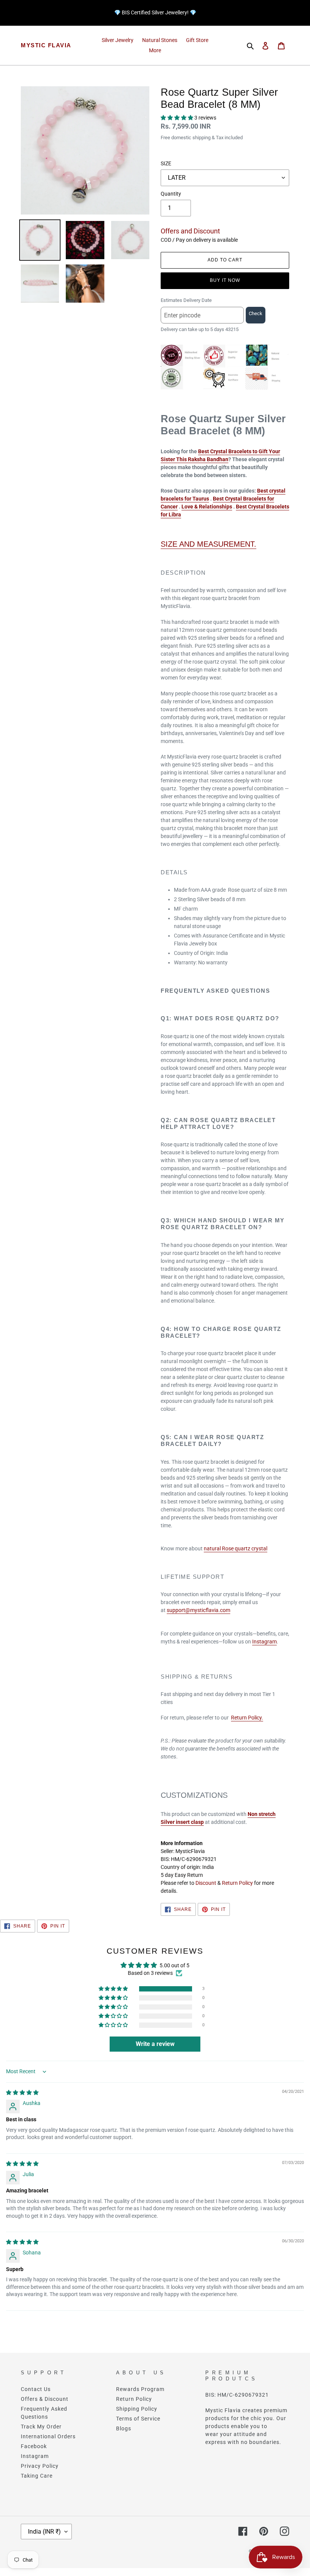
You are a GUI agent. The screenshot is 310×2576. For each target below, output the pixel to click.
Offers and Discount (190, 231)
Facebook (34, 2446)
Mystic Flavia (46, 45)
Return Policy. (247, 1718)
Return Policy (237, 1883)
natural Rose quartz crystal (236, 1548)
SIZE (166, 163)
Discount (206, 1883)
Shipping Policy (137, 2409)
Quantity (171, 194)
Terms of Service (138, 2419)
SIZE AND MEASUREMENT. (208, 544)
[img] (22, 2093)
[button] (177, 118)
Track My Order (41, 2427)
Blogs (124, 2428)
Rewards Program (140, 2389)
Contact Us (36, 2389)
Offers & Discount (45, 2399)
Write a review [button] (155, 2044)
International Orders (48, 2436)
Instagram (264, 1642)
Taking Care (37, 2476)
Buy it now (225, 280)
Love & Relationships (207, 507)
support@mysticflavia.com (198, 1610)
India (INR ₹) (44, 2532)
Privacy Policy (40, 2466)
